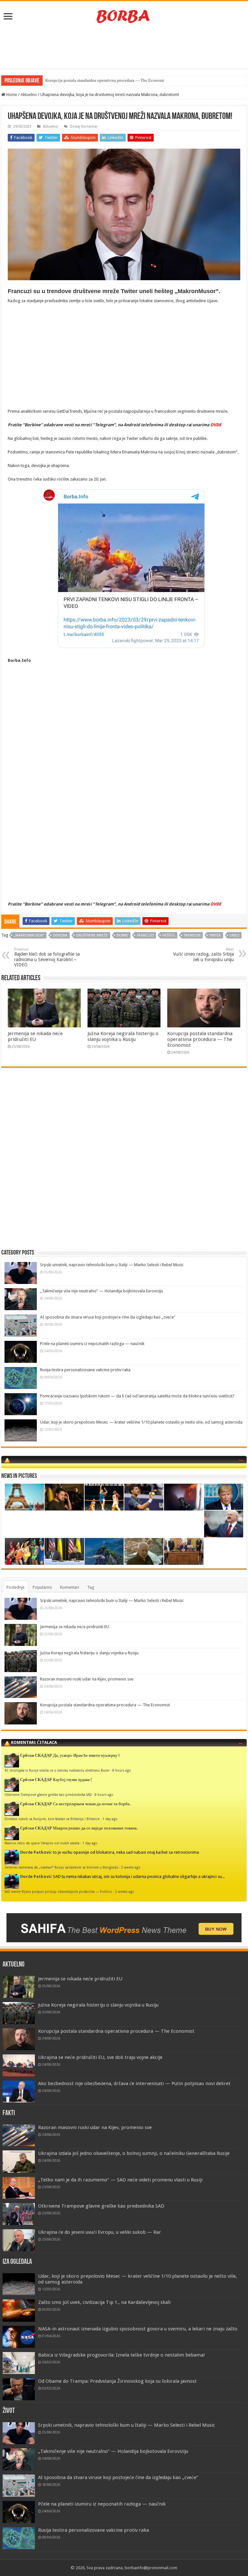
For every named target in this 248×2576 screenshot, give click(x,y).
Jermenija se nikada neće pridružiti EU (35, 1036)
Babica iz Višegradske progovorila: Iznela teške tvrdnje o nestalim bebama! (122, 2355)
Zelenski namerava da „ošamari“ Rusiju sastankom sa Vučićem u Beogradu (61, 1867)
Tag (91, 1587)
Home (11, 95)
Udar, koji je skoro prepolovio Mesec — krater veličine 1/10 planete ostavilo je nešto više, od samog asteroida (141, 1422)
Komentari (70, 1587)
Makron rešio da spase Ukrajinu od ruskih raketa (42, 1843)
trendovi (192, 935)
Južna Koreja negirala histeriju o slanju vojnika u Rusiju (123, 1036)
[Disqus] (124, 1166)
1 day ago (110, 1819)
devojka (60, 935)
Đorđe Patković (36, 1852)
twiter (215, 935)
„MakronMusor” (29, 935)
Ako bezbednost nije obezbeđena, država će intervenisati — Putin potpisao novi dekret (134, 2083)
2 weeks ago (131, 1867)
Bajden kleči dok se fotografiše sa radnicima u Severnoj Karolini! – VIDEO (47, 957)
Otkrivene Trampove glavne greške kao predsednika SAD (48, 1795)
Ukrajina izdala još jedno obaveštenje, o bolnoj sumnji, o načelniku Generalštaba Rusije (134, 2153)
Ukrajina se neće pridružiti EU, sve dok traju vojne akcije (100, 2057)
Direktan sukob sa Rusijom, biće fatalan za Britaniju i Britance (52, 1819)
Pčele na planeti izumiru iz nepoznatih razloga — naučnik (92, 1344)
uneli (234, 935)
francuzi (145, 935)
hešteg (169, 935)
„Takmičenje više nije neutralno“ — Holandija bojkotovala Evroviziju (102, 1291)
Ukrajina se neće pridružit (68, 80)
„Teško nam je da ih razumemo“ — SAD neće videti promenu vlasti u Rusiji (120, 2180)
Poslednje (15, 1587)
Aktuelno (29, 95)
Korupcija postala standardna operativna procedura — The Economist (200, 1039)
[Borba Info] (124, 16)
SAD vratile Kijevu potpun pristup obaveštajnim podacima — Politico (58, 1892)
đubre (122, 935)
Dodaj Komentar (84, 127)
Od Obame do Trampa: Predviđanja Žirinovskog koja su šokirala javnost (117, 2381)
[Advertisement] (124, 48)
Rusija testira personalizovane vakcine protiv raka (85, 1370)
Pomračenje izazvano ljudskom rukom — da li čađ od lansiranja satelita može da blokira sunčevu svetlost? (137, 1396)
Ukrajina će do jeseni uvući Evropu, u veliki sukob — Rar (100, 2232)
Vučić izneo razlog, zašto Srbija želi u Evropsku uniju (203, 955)
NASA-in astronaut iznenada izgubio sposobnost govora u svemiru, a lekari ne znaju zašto (138, 2329)
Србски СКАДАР (36, 1755)
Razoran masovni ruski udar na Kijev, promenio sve (87, 1679)
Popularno (42, 1587)
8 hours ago (122, 1770)
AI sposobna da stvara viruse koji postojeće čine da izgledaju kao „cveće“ (108, 1317)
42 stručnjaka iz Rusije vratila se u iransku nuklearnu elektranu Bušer (57, 1770)
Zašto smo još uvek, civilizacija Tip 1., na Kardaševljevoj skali (104, 2302)
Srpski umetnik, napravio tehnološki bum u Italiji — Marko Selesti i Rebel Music (112, 1265)
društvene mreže (92, 935)
